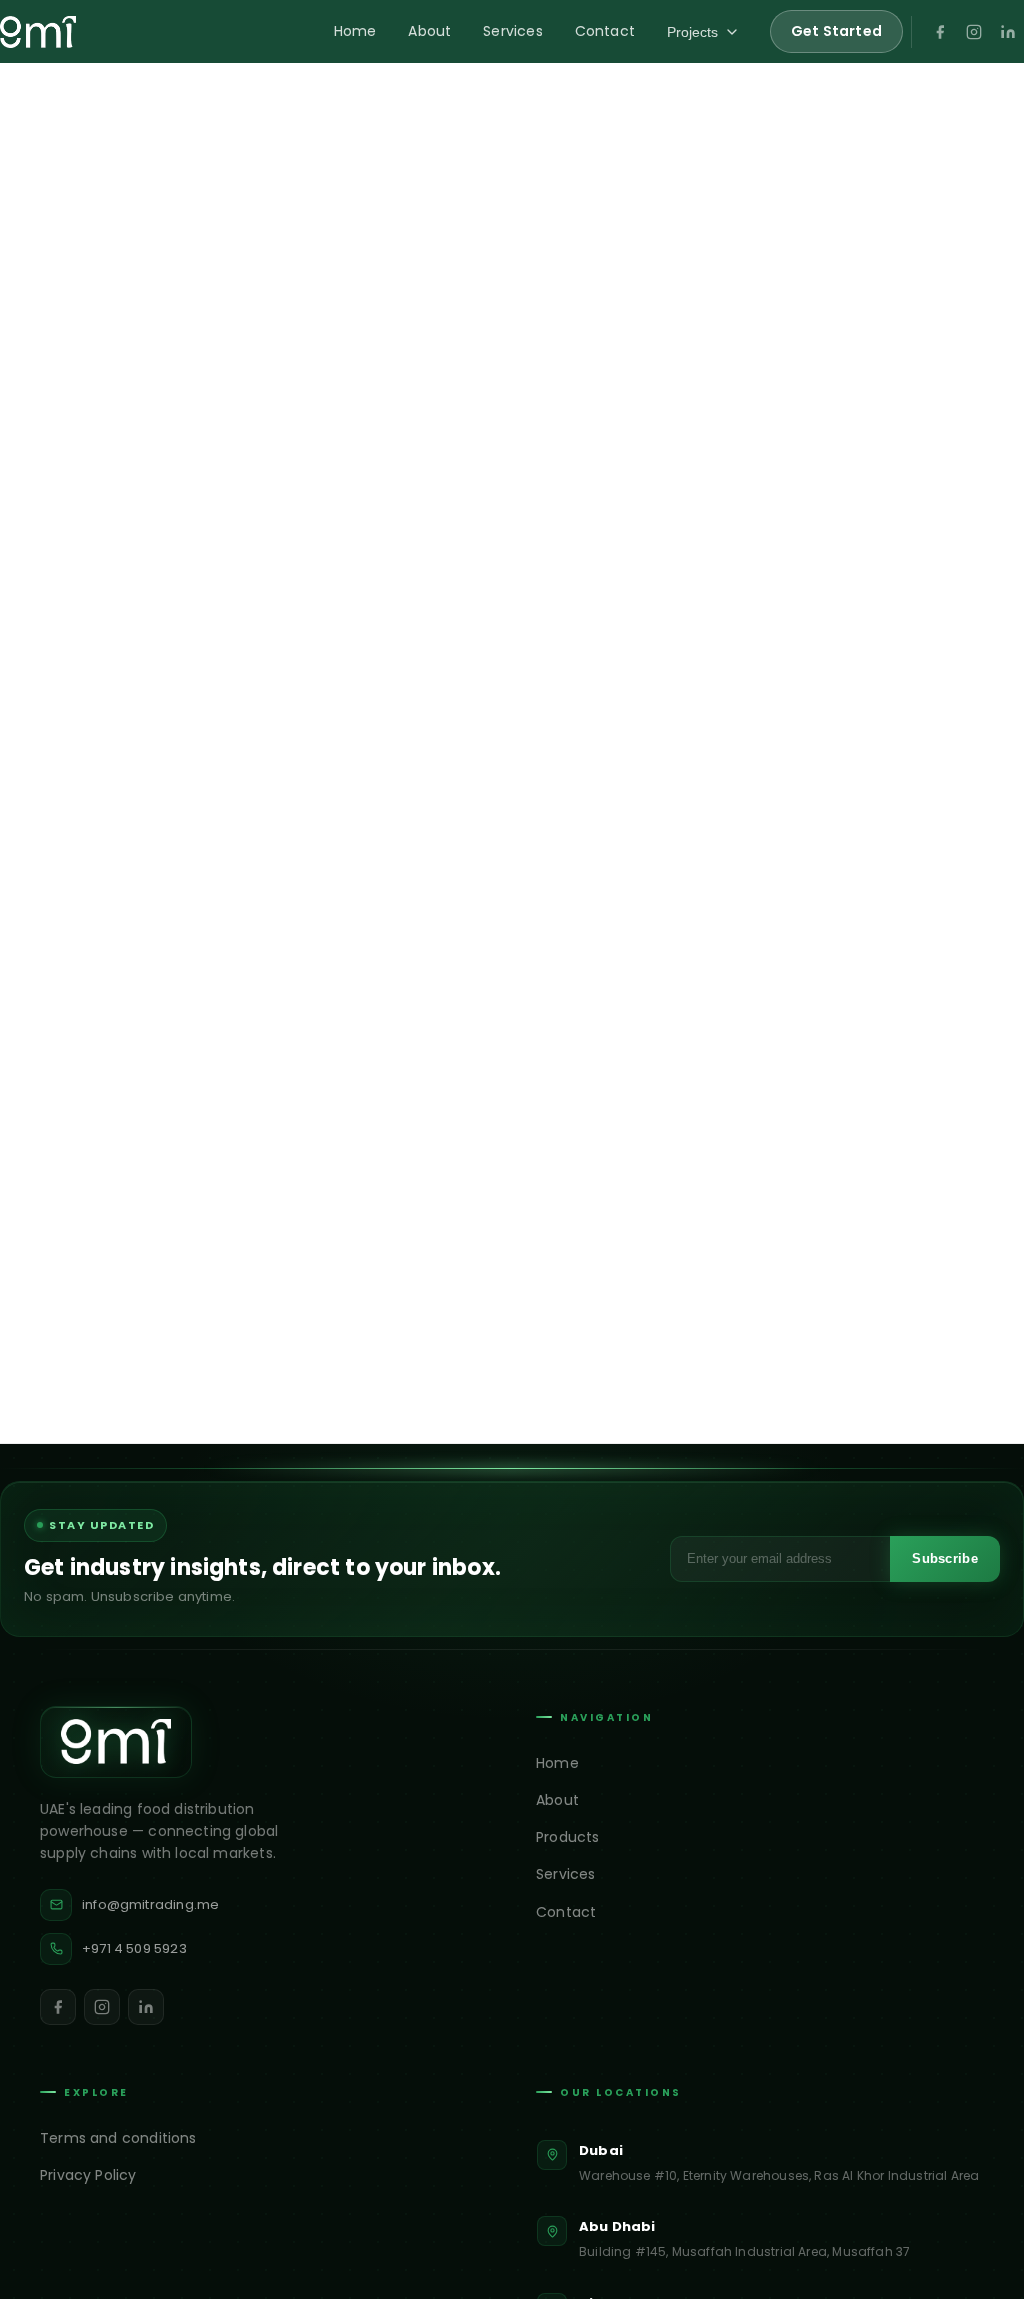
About (429, 31)
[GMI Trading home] (38, 32)
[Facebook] (940, 32)
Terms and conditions (118, 2138)
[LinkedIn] (1008, 32)
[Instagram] (974, 32)
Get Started (836, 31)
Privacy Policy (88, 2175)
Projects (692, 32)
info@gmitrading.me (150, 1904)
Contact (605, 31)
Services (512, 31)
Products (567, 1837)
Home (355, 31)
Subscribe (945, 1558)
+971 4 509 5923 (134, 1948)
